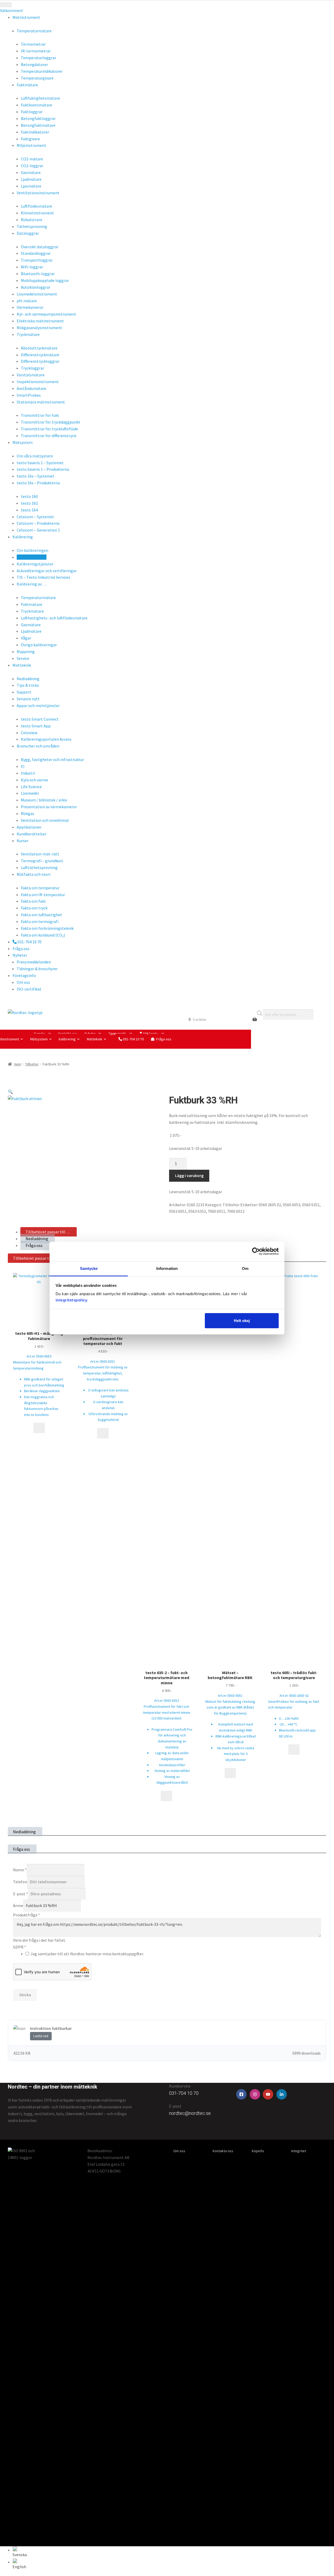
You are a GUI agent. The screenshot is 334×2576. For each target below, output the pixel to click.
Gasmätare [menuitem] (31, 172)
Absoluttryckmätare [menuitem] (39, 348)
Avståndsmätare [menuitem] (31, 388)
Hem (18, 1064)
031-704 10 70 (133, 1039)
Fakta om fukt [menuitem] (33, 901)
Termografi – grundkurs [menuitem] (42, 861)
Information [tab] (167, 1268)
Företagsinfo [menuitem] (24, 975)
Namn (20, 1870)
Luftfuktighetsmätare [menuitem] (40, 98)
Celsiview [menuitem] (29, 733)
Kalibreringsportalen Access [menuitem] (46, 739)
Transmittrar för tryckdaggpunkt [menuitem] (51, 422)
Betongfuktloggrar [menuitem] (38, 118)
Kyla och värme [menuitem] (34, 780)
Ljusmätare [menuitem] (31, 186)
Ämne (18, 1905)
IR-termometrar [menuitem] (36, 51)
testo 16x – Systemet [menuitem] (35, 476)
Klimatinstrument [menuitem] (37, 213)
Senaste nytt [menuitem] (28, 699)
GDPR (20, 1947)
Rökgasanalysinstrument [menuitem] (39, 328)
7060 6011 (216, 1211)
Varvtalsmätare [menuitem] (31, 375)
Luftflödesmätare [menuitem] (37, 206)
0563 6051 (178, 1211)
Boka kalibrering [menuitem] (32, 557)
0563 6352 (197, 1211)
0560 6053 (292, 1205)
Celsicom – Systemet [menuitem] (35, 517)
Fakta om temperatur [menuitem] (40, 888)
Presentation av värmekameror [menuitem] (49, 807)
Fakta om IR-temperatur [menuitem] (43, 895)
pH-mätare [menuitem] (27, 301)
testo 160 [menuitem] (29, 496)
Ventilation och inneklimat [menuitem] (45, 820)
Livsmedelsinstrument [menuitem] (37, 294)
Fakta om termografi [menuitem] (40, 921)
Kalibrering (67, 1039)
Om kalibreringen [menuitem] (32, 550)
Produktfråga (26, 1915)
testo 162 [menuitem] (29, 503)
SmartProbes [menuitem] (29, 395)
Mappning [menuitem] (26, 651)
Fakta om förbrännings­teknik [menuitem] (47, 928)
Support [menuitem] (24, 692)
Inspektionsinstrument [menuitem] (38, 382)
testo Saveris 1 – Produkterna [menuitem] (43, 469)
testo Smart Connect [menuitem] (40, 719)
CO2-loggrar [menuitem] (32, 166)
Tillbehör (32, 1064)
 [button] (103, 1433)
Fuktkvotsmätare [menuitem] (37, 105)
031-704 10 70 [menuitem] (29, 942)
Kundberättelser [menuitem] (32, 834)
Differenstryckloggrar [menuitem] (40, 361)
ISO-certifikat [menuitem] (29, 989)
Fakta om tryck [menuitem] (34, 908)
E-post (20, 1894)
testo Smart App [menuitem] (36, 726)
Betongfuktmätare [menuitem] (38, 125)
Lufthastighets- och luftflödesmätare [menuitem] (54, 618)
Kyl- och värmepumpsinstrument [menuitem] (46, 314)
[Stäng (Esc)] (328, 6)
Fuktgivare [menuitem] (30, 139)
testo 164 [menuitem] (29, 510)
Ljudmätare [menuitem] (31, 179)
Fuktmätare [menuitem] (32, 604)
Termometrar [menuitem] (33, 44)
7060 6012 (236, 1211)
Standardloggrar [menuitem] (36, 253)
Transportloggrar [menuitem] (37, 260)
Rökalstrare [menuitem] (32, 220)
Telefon (20, 1882)
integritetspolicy (71, 1300)
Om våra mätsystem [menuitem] (35, 456)
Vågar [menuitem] (26, 638)
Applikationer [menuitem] (29, 827)
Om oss (179, 2151)
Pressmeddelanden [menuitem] (34, 962)
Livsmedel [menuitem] (30, 793)
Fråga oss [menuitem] (21, 949)
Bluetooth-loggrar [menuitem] (38, 274)
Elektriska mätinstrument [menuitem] (40, 321)
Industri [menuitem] (28, 773)
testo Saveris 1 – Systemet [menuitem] (40, 463)
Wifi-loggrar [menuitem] (32, 267)
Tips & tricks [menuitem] (28, 685)
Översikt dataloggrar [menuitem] (40, 247)
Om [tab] (245, 1268)
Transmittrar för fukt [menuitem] (40, 415)
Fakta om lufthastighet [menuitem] (41, 915)
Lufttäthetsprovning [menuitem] (39, 867)
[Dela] (317, 6)
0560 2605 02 (270, 1205)
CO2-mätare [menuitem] (32, 159)
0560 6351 (311, 1205)
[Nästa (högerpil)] (325, 1288)
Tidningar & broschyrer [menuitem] (37, 969)
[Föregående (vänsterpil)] (9, 1288)
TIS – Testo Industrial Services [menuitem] (43, 577)
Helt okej (242, 1321)
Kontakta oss (223, 2151)
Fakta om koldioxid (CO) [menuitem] (43, 935)
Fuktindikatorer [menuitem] (35, 132)
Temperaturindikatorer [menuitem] (42, 71)
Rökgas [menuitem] (28, 813)
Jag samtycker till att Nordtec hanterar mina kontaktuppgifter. (87, 1954)
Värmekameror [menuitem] (30, 307)
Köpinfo (258, 2151)
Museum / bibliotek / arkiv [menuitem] (44, 800)
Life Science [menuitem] (31, 787)
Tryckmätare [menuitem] (32, 611)
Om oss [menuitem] (23, 982)
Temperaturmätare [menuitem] (38, 598)
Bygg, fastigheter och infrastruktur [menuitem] (52, 759)
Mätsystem (39, 1039)
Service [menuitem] (23, 658)
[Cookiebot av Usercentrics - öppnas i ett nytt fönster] (256, 1251)
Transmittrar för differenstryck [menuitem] (49, 436)
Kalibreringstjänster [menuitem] (35, 564)
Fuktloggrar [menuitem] (32, 112)
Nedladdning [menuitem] (28, 679)
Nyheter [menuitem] (20, 955)
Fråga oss (164, 1039)
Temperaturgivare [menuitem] (37, 78)
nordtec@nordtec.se (190, 2113)
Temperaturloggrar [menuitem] (38, 58)
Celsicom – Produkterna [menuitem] (38, 523)
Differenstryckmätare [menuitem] (40, 355)
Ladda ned (41, 2036)
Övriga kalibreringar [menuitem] (39, 645)
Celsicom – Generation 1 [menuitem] (38, 530)
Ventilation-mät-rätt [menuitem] (40, 854)
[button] (10, 1092)
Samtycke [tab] (89, 1268)
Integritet (299, 2151)
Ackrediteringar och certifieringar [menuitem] (47, 571)
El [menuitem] (23, 766)
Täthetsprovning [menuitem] (32, 226)
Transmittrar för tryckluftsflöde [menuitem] (49, 429)
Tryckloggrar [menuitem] (32, 368)
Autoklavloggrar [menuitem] (36, 287)
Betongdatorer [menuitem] (34, 64)
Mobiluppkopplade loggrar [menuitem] (45, 280)
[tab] (49, 1232)
